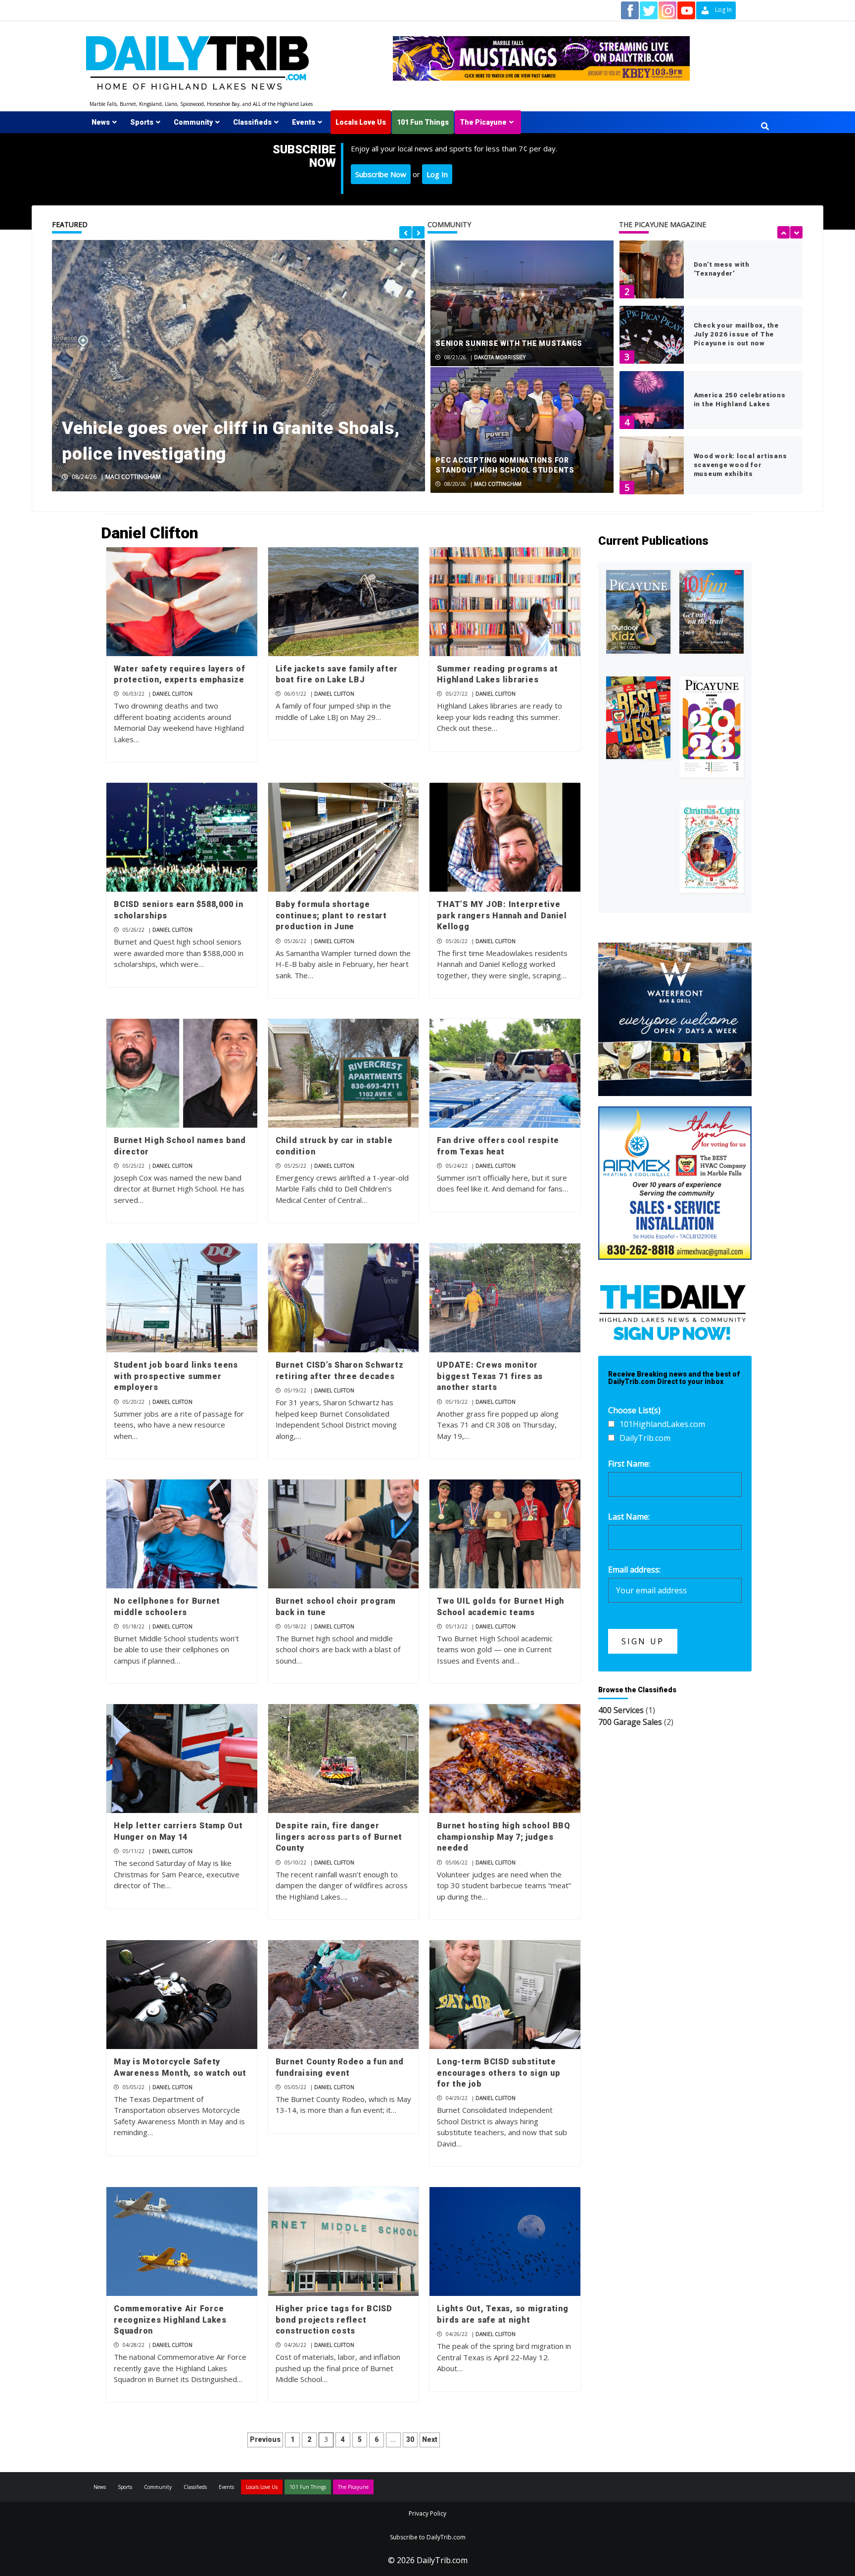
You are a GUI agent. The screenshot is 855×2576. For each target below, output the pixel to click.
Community (193, 122)
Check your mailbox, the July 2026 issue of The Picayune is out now (736, 334)
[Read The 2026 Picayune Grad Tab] (712, 727)
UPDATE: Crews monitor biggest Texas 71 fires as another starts (490, 1376)
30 (410, 2439)
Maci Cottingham (133, 477)
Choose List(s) (634, 1410)
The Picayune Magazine (663, 224)
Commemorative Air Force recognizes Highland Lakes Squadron (170, 2320)
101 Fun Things (423, 122)
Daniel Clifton (172, 694)
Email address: (634, 1570)
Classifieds (252, 122)
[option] (238, 366)
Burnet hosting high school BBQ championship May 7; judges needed (504, 1837)
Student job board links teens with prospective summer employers (176, 1376)
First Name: (629, 1464)
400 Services (621, 1710)
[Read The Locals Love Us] (638, 718)
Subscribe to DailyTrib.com (428, 2537)
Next (430, 2439)
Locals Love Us (361, 122)
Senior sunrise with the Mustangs (509, 343)
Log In (437, 174)
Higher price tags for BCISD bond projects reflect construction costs (334, 2320)
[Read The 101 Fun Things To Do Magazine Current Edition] (712, 612)
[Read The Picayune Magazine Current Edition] (638, 612)
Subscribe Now (381, 174)
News (101, 122)
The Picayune (483, 122)
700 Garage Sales (630, 1722)
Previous (265, 2439)
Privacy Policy (427, 2513)
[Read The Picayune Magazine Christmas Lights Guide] (712, 846)
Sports (142, 122)
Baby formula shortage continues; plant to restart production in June (331, 915)
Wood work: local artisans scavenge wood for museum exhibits (740, 465)
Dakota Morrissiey (500, 357)
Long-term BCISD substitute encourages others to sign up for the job (499, 2073)
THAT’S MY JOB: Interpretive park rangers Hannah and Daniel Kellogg (502, 915)
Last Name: (629, 1517)
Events (304, 122)
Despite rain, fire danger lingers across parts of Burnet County (339, 1837)
